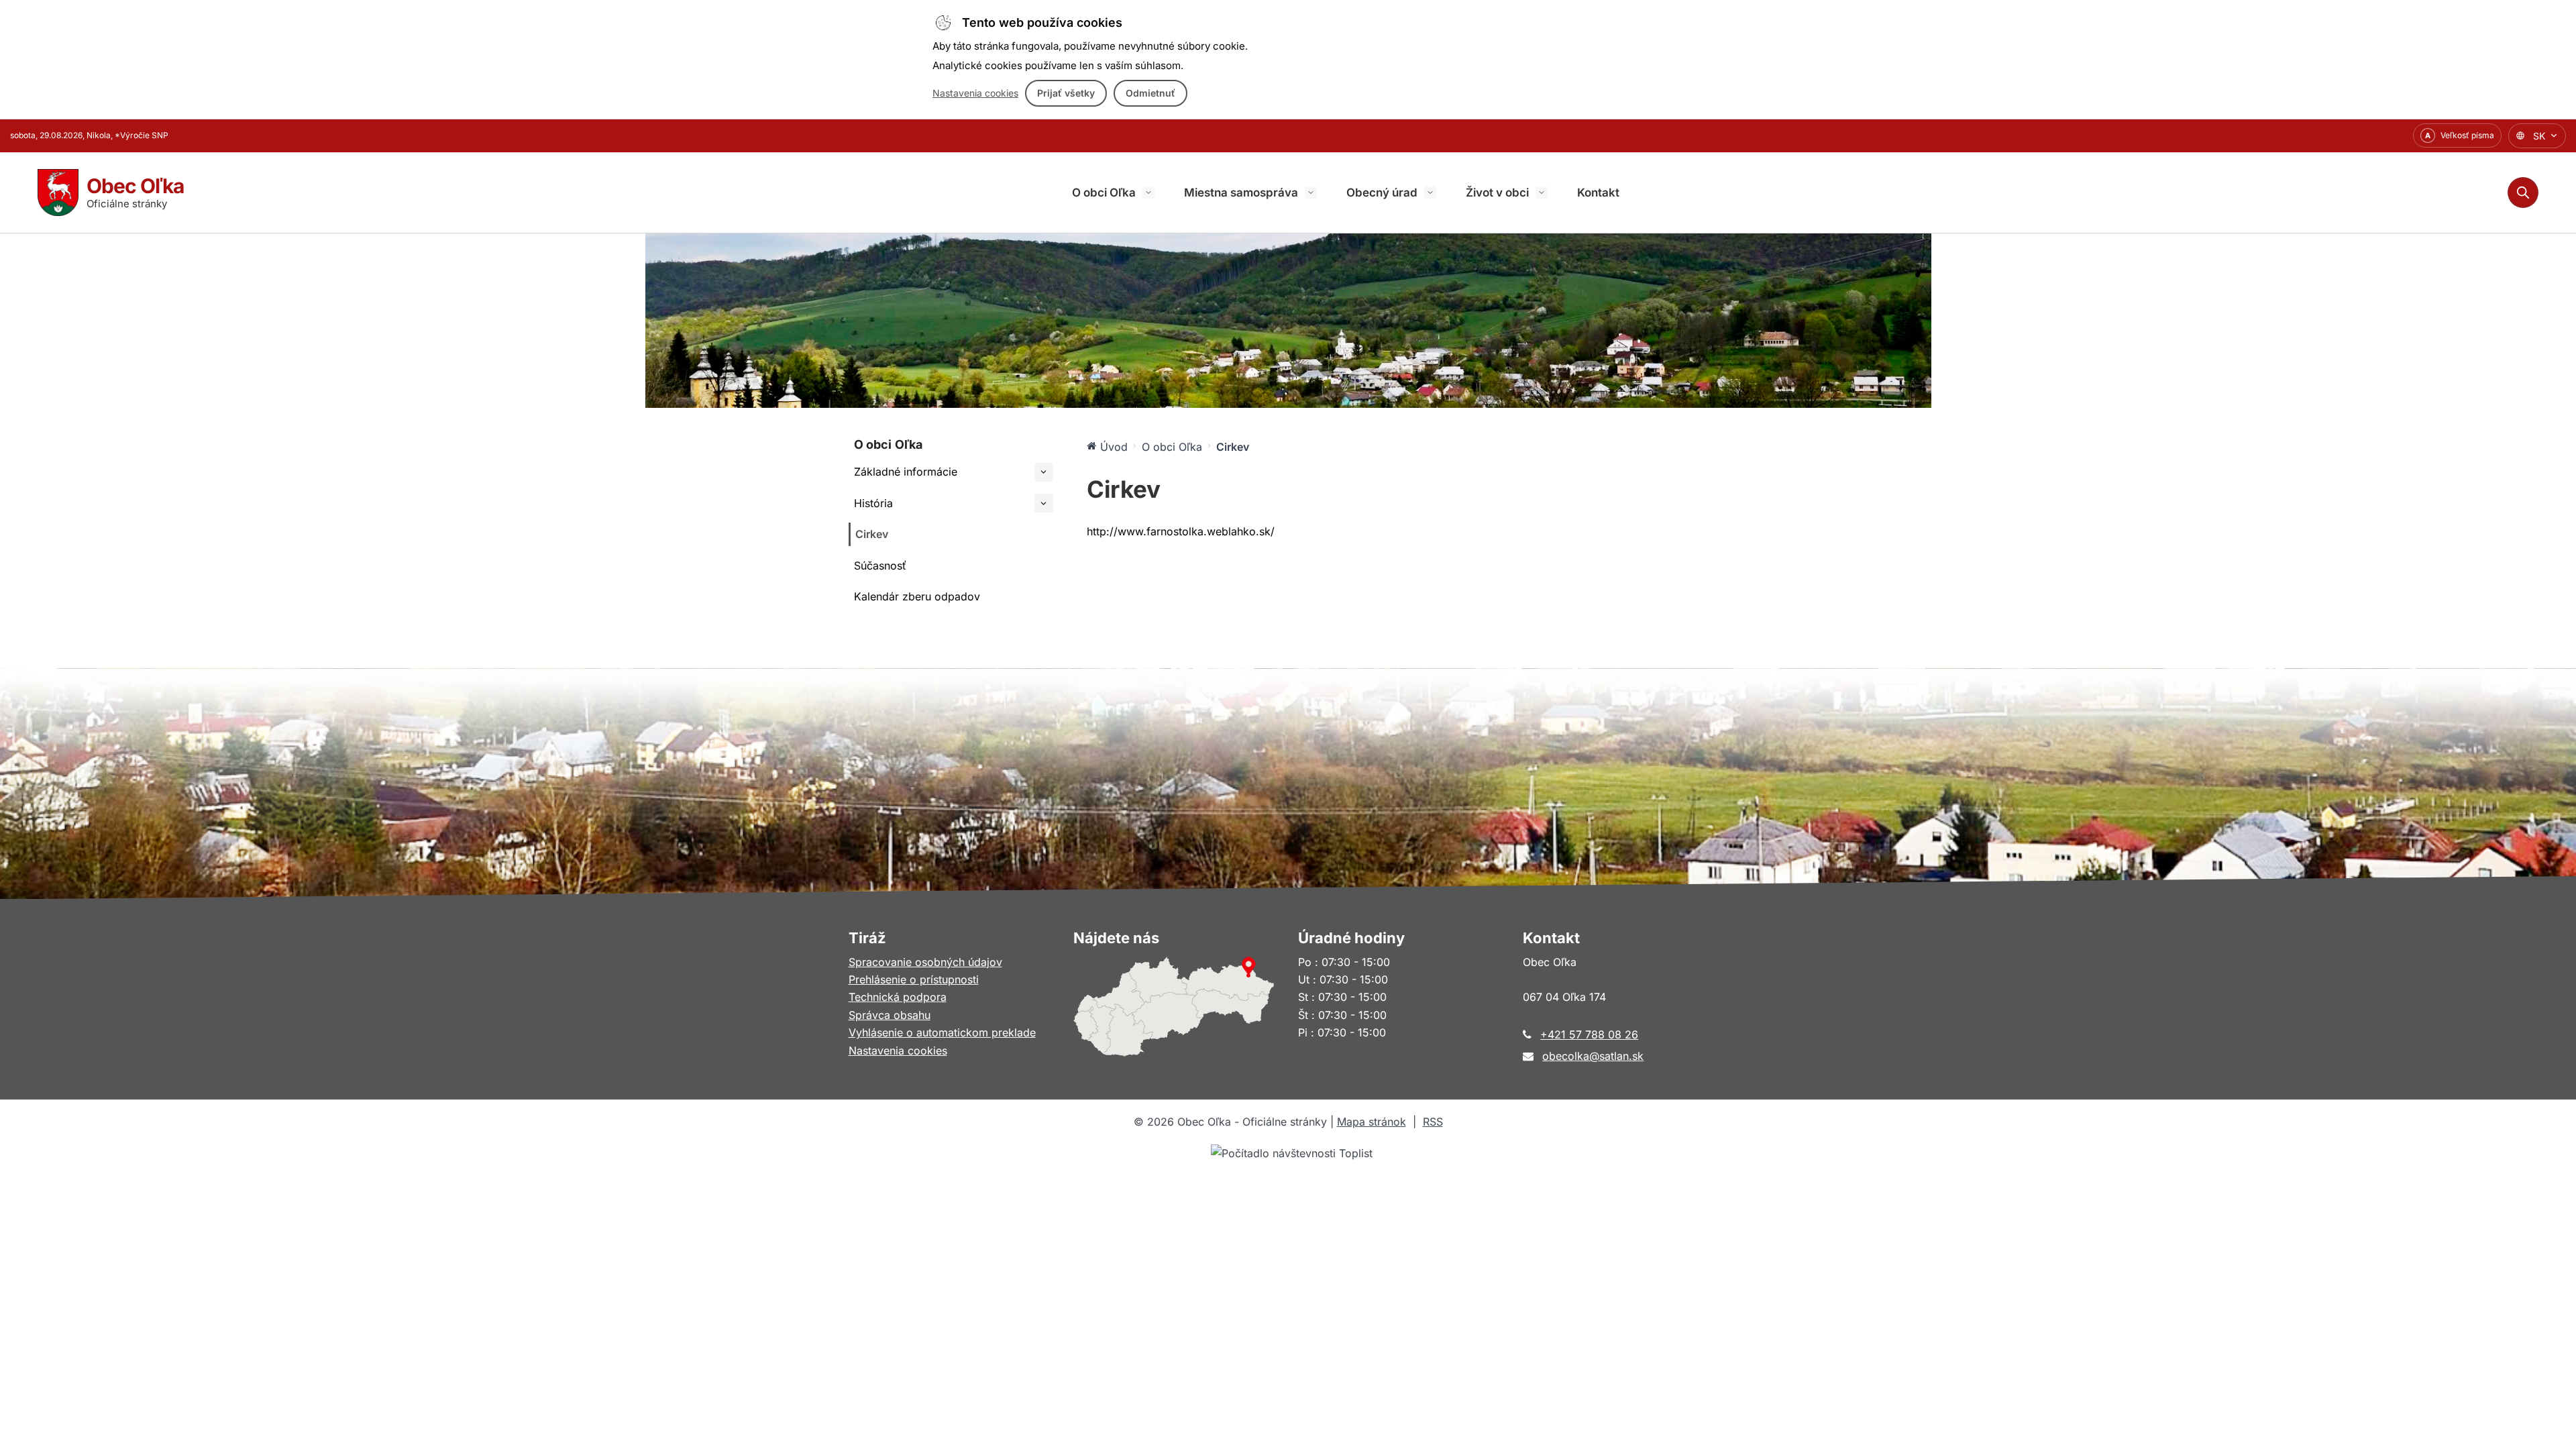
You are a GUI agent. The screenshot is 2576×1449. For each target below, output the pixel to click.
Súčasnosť (880, 566)
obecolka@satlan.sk (1593, 1056)
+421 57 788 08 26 (1589, 1034)
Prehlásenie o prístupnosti (914, 979)
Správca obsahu (890, 1015)
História (873, 503)
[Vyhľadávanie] (2523, 193)
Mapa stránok (1372, 1122)
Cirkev (872, 534)
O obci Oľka (1104, 193)
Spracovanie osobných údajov (925, 962)
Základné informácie (906, 472)
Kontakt (1598, 193)
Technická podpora (898, 997)
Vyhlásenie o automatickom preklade (942, 1032)
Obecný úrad (1382, 193)
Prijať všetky (1066, 93)
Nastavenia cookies (975, 93)
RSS (1433, 1122)
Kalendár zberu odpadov (917, 596)
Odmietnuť (1150, 93)
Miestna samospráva (1241, 193)
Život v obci (1497, 193)
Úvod (1114, 447)
